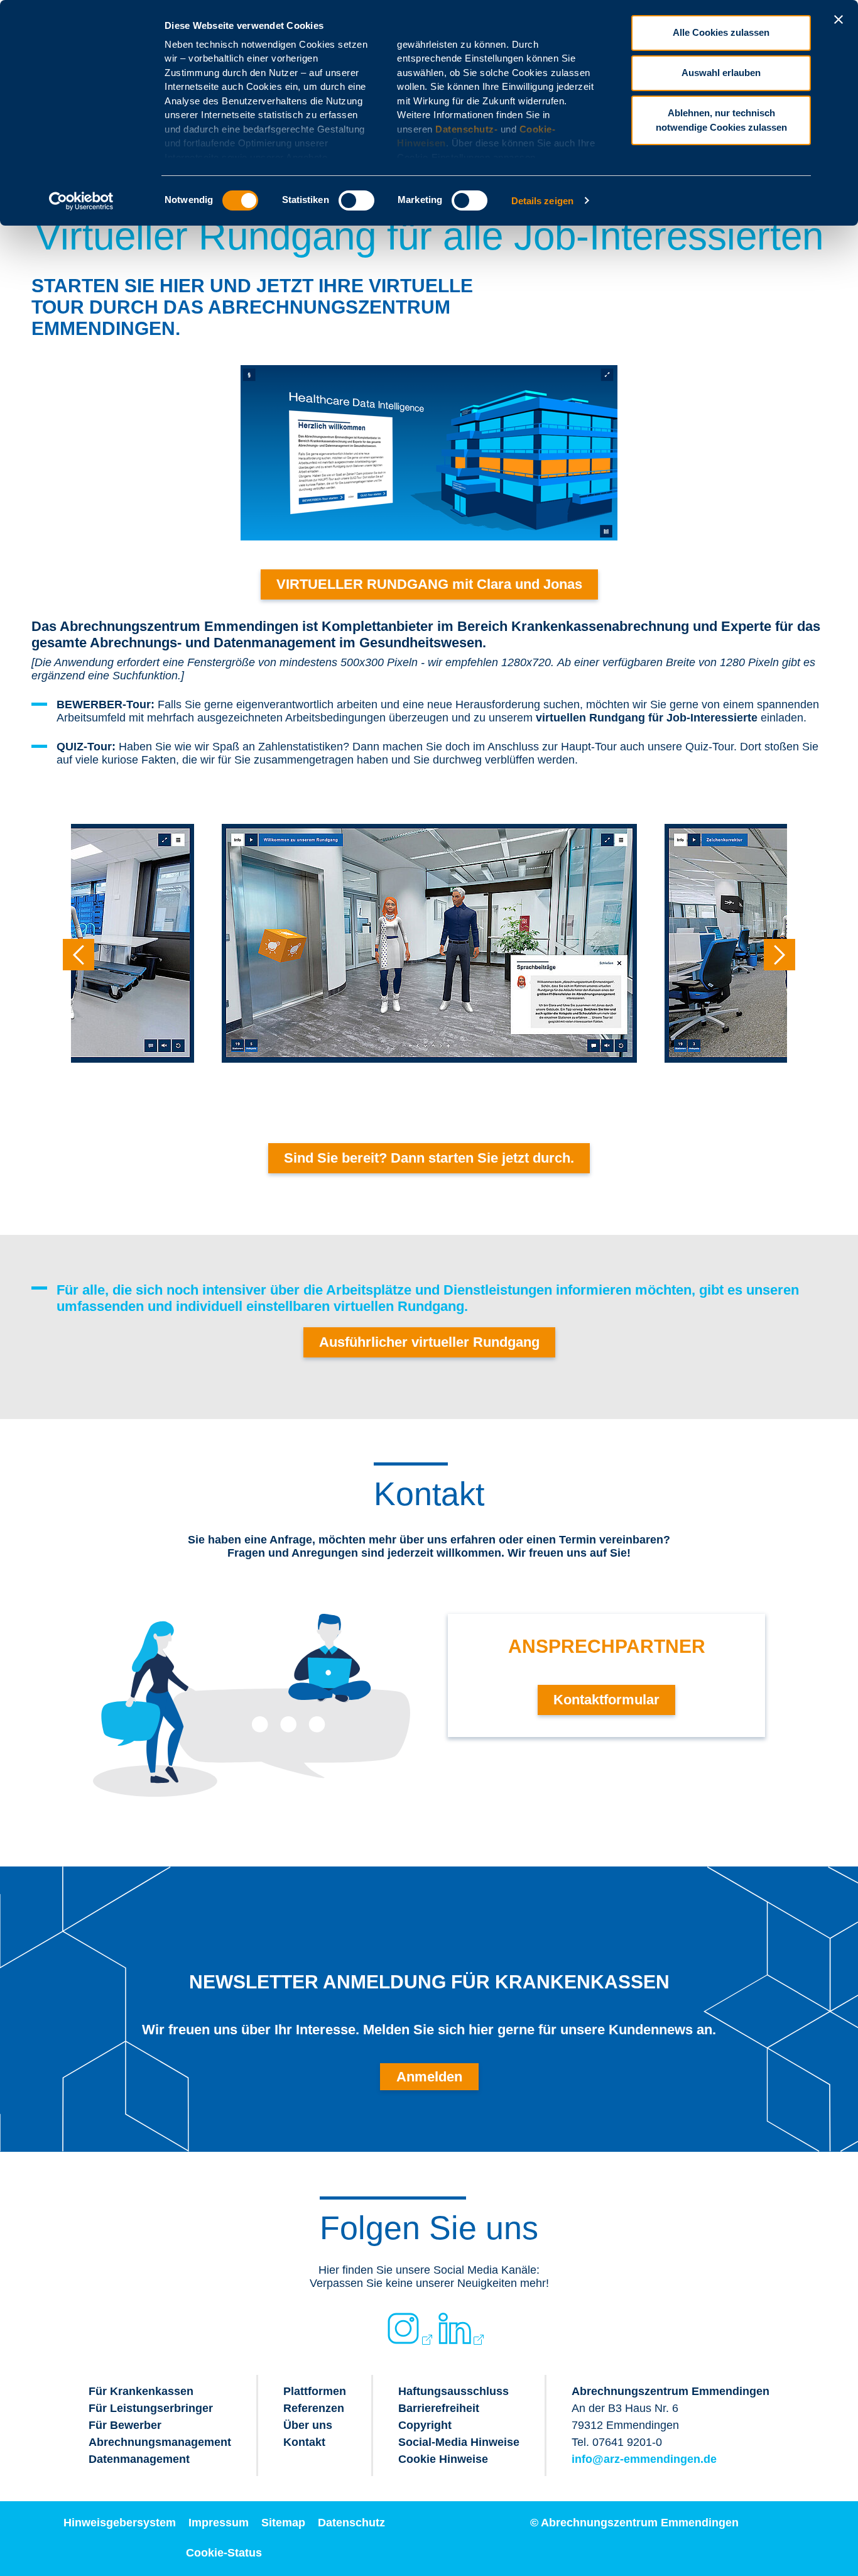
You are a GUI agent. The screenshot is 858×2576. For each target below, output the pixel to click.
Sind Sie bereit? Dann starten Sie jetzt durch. (429, 1158)
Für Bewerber (125, 2425)
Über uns (308, 2425)
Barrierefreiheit (439, 2408)
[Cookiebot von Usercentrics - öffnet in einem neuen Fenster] (81, 201)
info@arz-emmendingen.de (644, 2459)
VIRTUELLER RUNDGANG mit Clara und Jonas (429, 584)
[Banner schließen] (839, 19)
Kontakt (304, 2442)
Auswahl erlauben (721, 73)
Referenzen (314, 2408)
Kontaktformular (606, 1700)
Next (779, 955)
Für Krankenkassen (141, 2391)
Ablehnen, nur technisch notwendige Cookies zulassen (721, 120)
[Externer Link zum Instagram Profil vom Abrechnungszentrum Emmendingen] (403, 2328)
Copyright (425, 2425)
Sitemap (283, 2523)
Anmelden (429, 2077)
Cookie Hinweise (443, 2459)
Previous (79, 955)
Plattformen (315, 2391)
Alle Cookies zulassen (721, 32)
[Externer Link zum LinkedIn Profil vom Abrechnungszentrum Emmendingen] (455, 2328)
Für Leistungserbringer (151, 2408)
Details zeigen (542, 201)
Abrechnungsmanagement (160, 2442)
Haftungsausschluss (453, 2391)
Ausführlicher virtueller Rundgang (429, 1342)
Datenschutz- (466, 129)
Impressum (219, 2523)
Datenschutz (351, 2523)
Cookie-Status (224, 2553)
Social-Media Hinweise (459, 2442)
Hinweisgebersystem (120, 2523)
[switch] (356, 200)
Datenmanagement (139, 2459)
